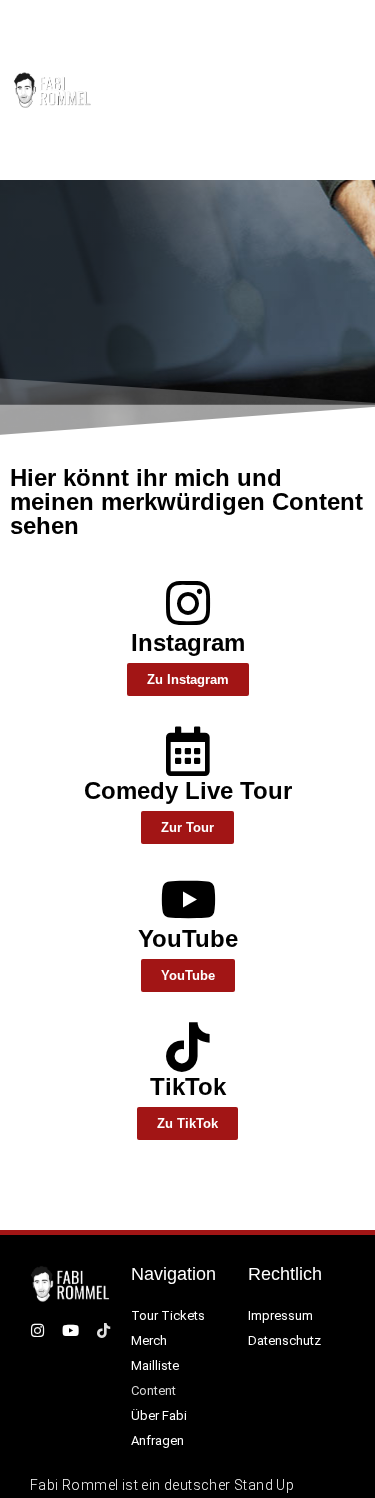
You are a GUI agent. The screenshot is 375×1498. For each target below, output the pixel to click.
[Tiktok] (349, 89)
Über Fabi (159, 1415)
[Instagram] (299, 89)
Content (153, 1390)
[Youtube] (324, 89)
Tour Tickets (168, 1315)
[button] (249, 89)
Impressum (280, 1315)
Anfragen (157, 1440)
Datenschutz (284, 1340)
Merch (149, 1340)
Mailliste (155, 1365)
